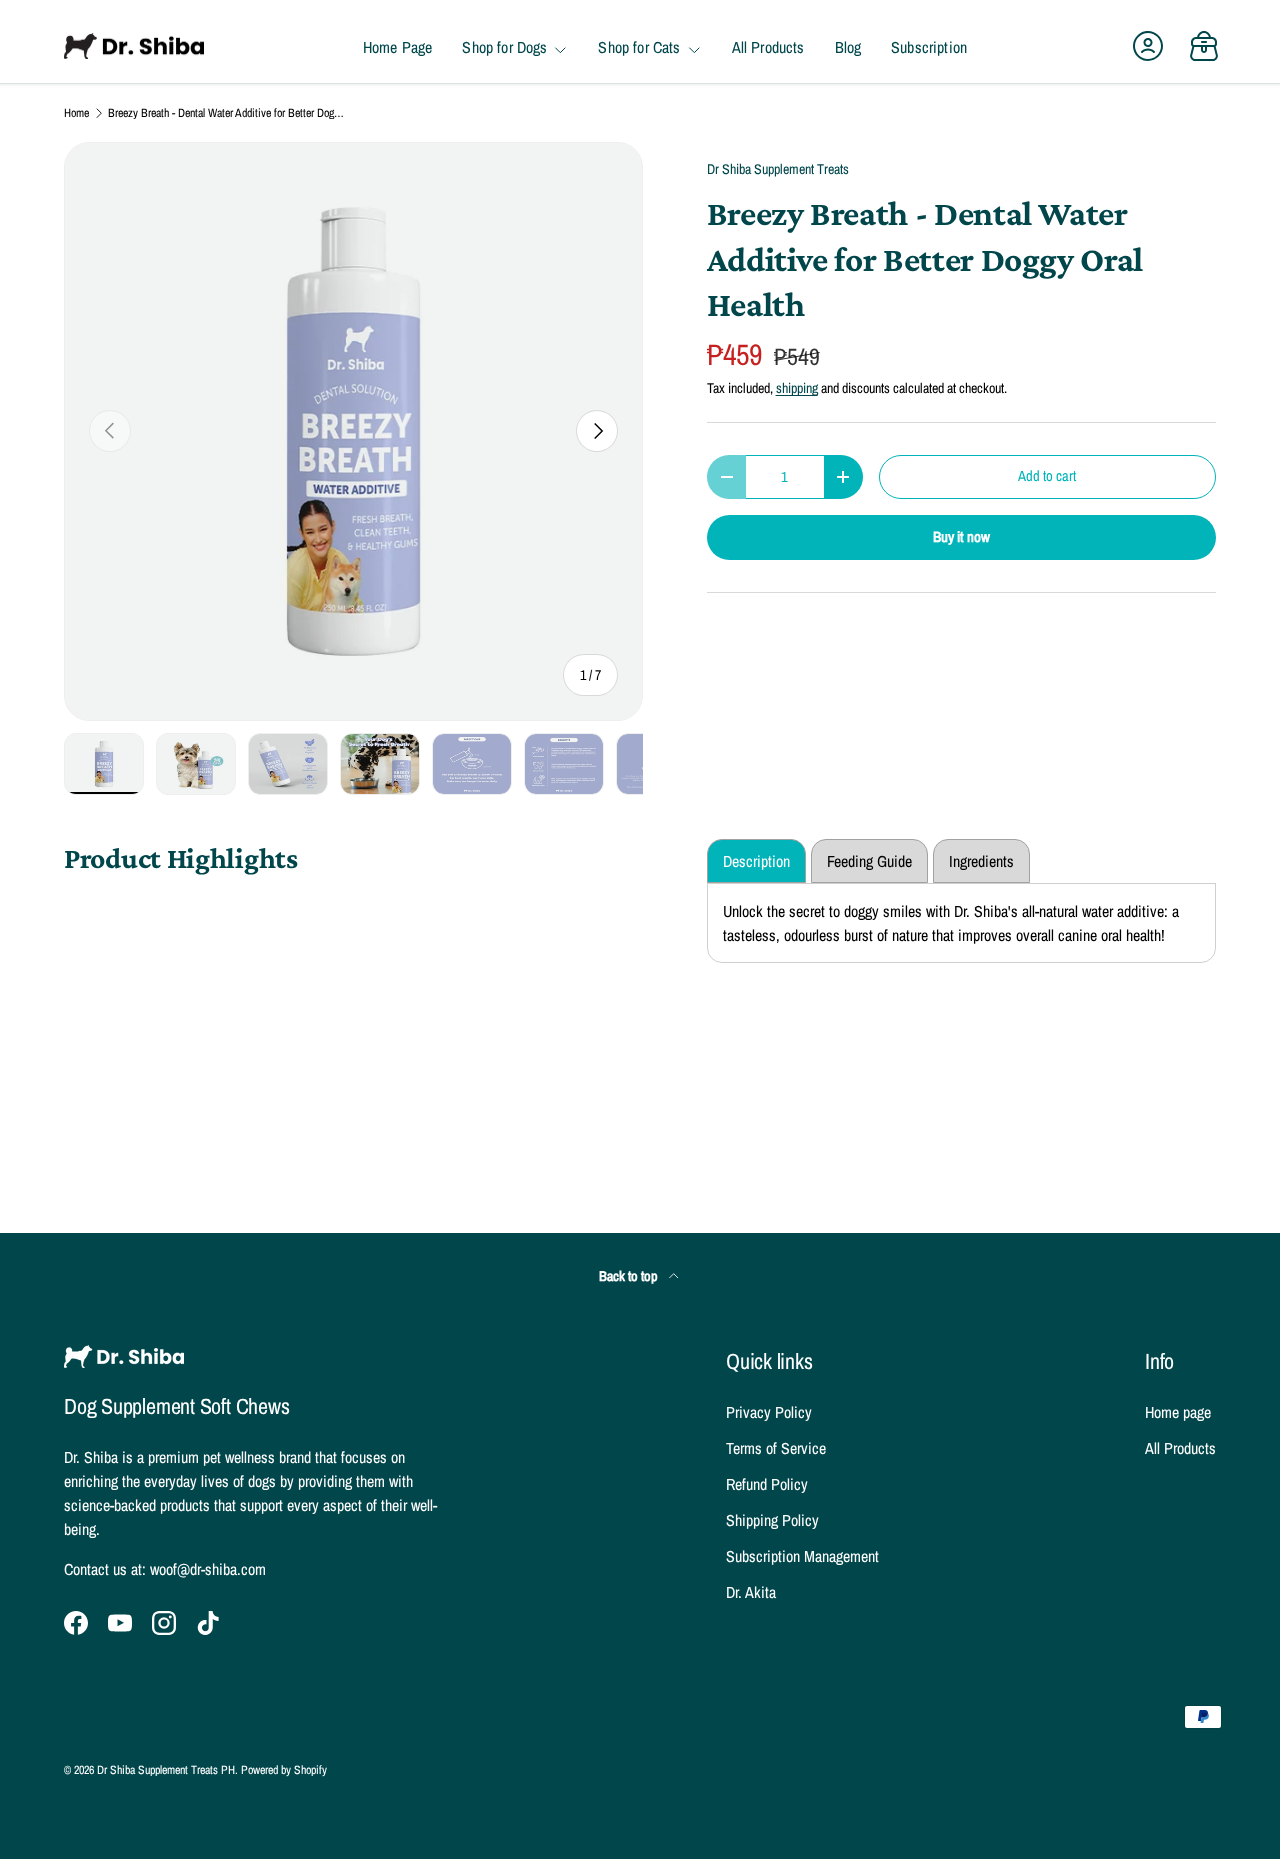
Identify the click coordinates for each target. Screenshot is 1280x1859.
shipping (797, 387)
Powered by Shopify (284, 1770)
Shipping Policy (772, 1520)
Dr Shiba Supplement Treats (778, 168)
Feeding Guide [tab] (869, 861)
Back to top (630, 1275)
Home (76, 113)
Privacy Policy (769, 1412)
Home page (1178, 1412)
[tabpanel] (961, 923)
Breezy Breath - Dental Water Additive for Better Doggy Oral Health (228, 113)
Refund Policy (767, 1484)
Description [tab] (756, 861)
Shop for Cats (639, 48)
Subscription (929, 48)
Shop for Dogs (504, 48)
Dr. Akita (751, 1592)
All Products (768, 48)
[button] (1204, 46)
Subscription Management (802, 1556)
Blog (848, 48)
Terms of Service (776, 1448)
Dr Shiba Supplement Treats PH (166, 1770)
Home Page (397, 48)
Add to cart (1047, 476)
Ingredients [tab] (981, 861)
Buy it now (961, 537)
